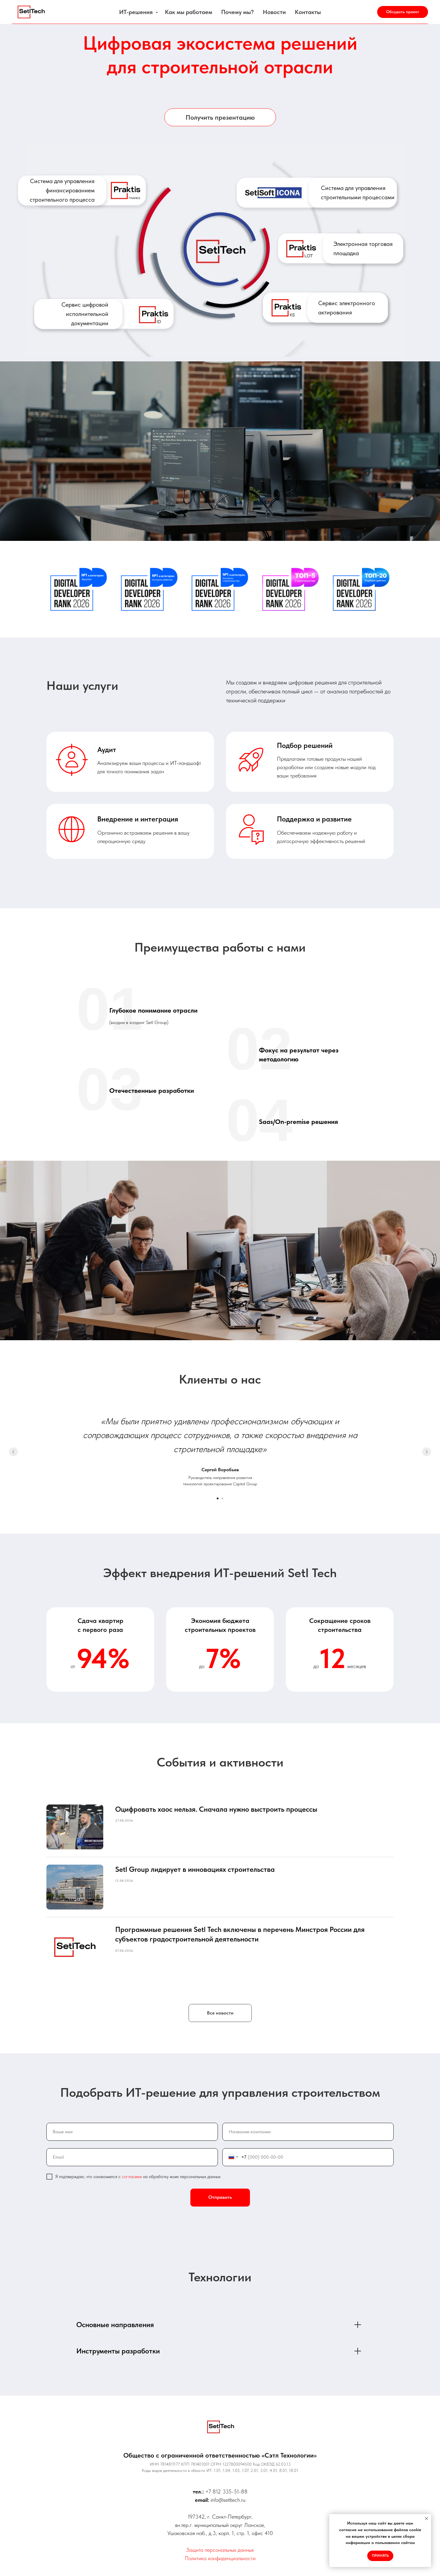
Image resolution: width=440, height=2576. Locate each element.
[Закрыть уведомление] (427, 2519)
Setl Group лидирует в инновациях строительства (195, 1869)
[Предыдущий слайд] (13, 1452)
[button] (403, 12)
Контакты (308, 12)
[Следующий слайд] (427, 1452)
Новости (274, 12)
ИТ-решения (137, 12)
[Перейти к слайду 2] (222, 1498)
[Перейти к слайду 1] (218, 1498)
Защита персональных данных (220, 2550)
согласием (132, 2177)
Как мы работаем (189, 12)
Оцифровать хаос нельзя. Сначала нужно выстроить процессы (216, 1809)
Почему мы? (238, 12)
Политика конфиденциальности (220, 2558)
